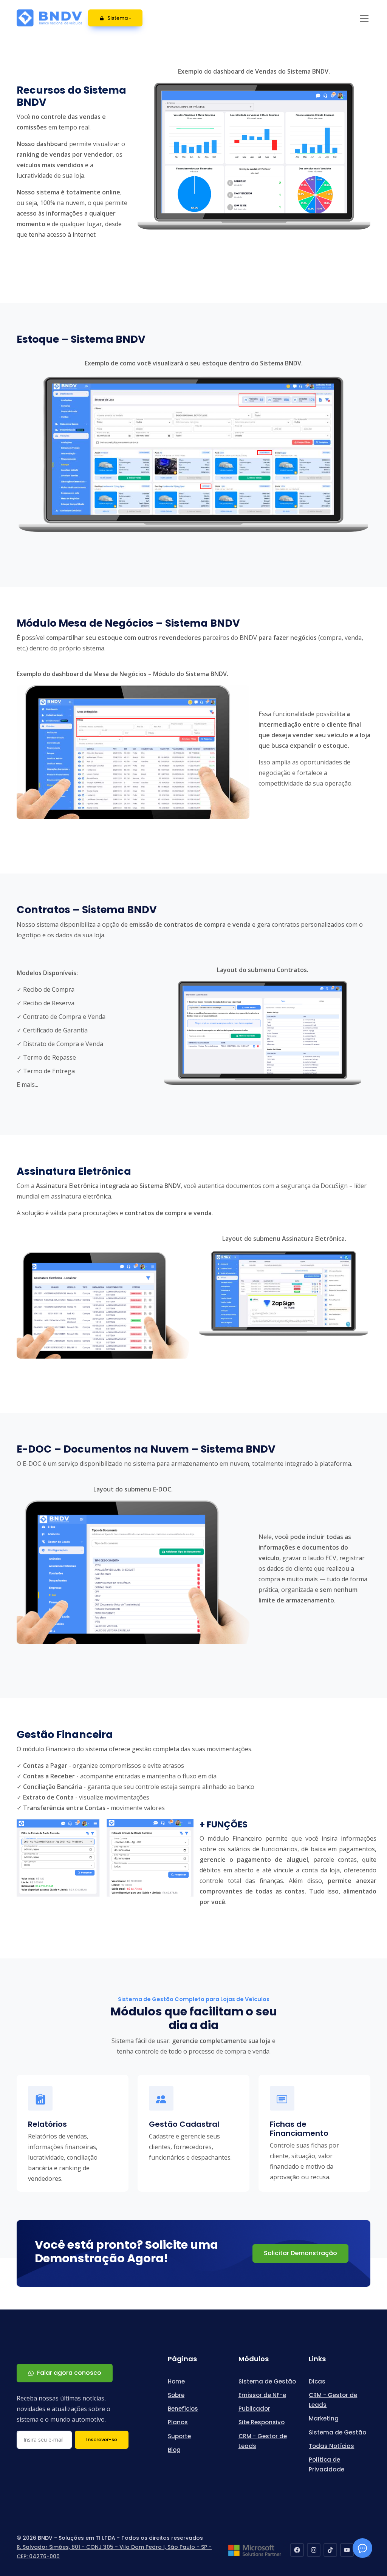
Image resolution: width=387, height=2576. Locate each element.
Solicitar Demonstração (300, 2253)
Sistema (118, 18)
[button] (364, 18)
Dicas (317, 2381)
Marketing (324, 2418)
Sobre (176, 2395)
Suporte (179, 2436)
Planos (178, 2422)
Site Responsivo (262, 2422)
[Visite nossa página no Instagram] (314, 2550)
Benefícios (183, 2409)
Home (176, 2381)
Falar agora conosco (69, 2373)
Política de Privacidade (327, 2464)
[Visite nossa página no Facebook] (297, 2550)
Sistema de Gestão (267, 2381)
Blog (174, 2450)
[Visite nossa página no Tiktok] (330, 2550)
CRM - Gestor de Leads (263, 2441)
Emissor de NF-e (262, 2395)
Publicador (254, 2409)
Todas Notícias (331, 2446)
